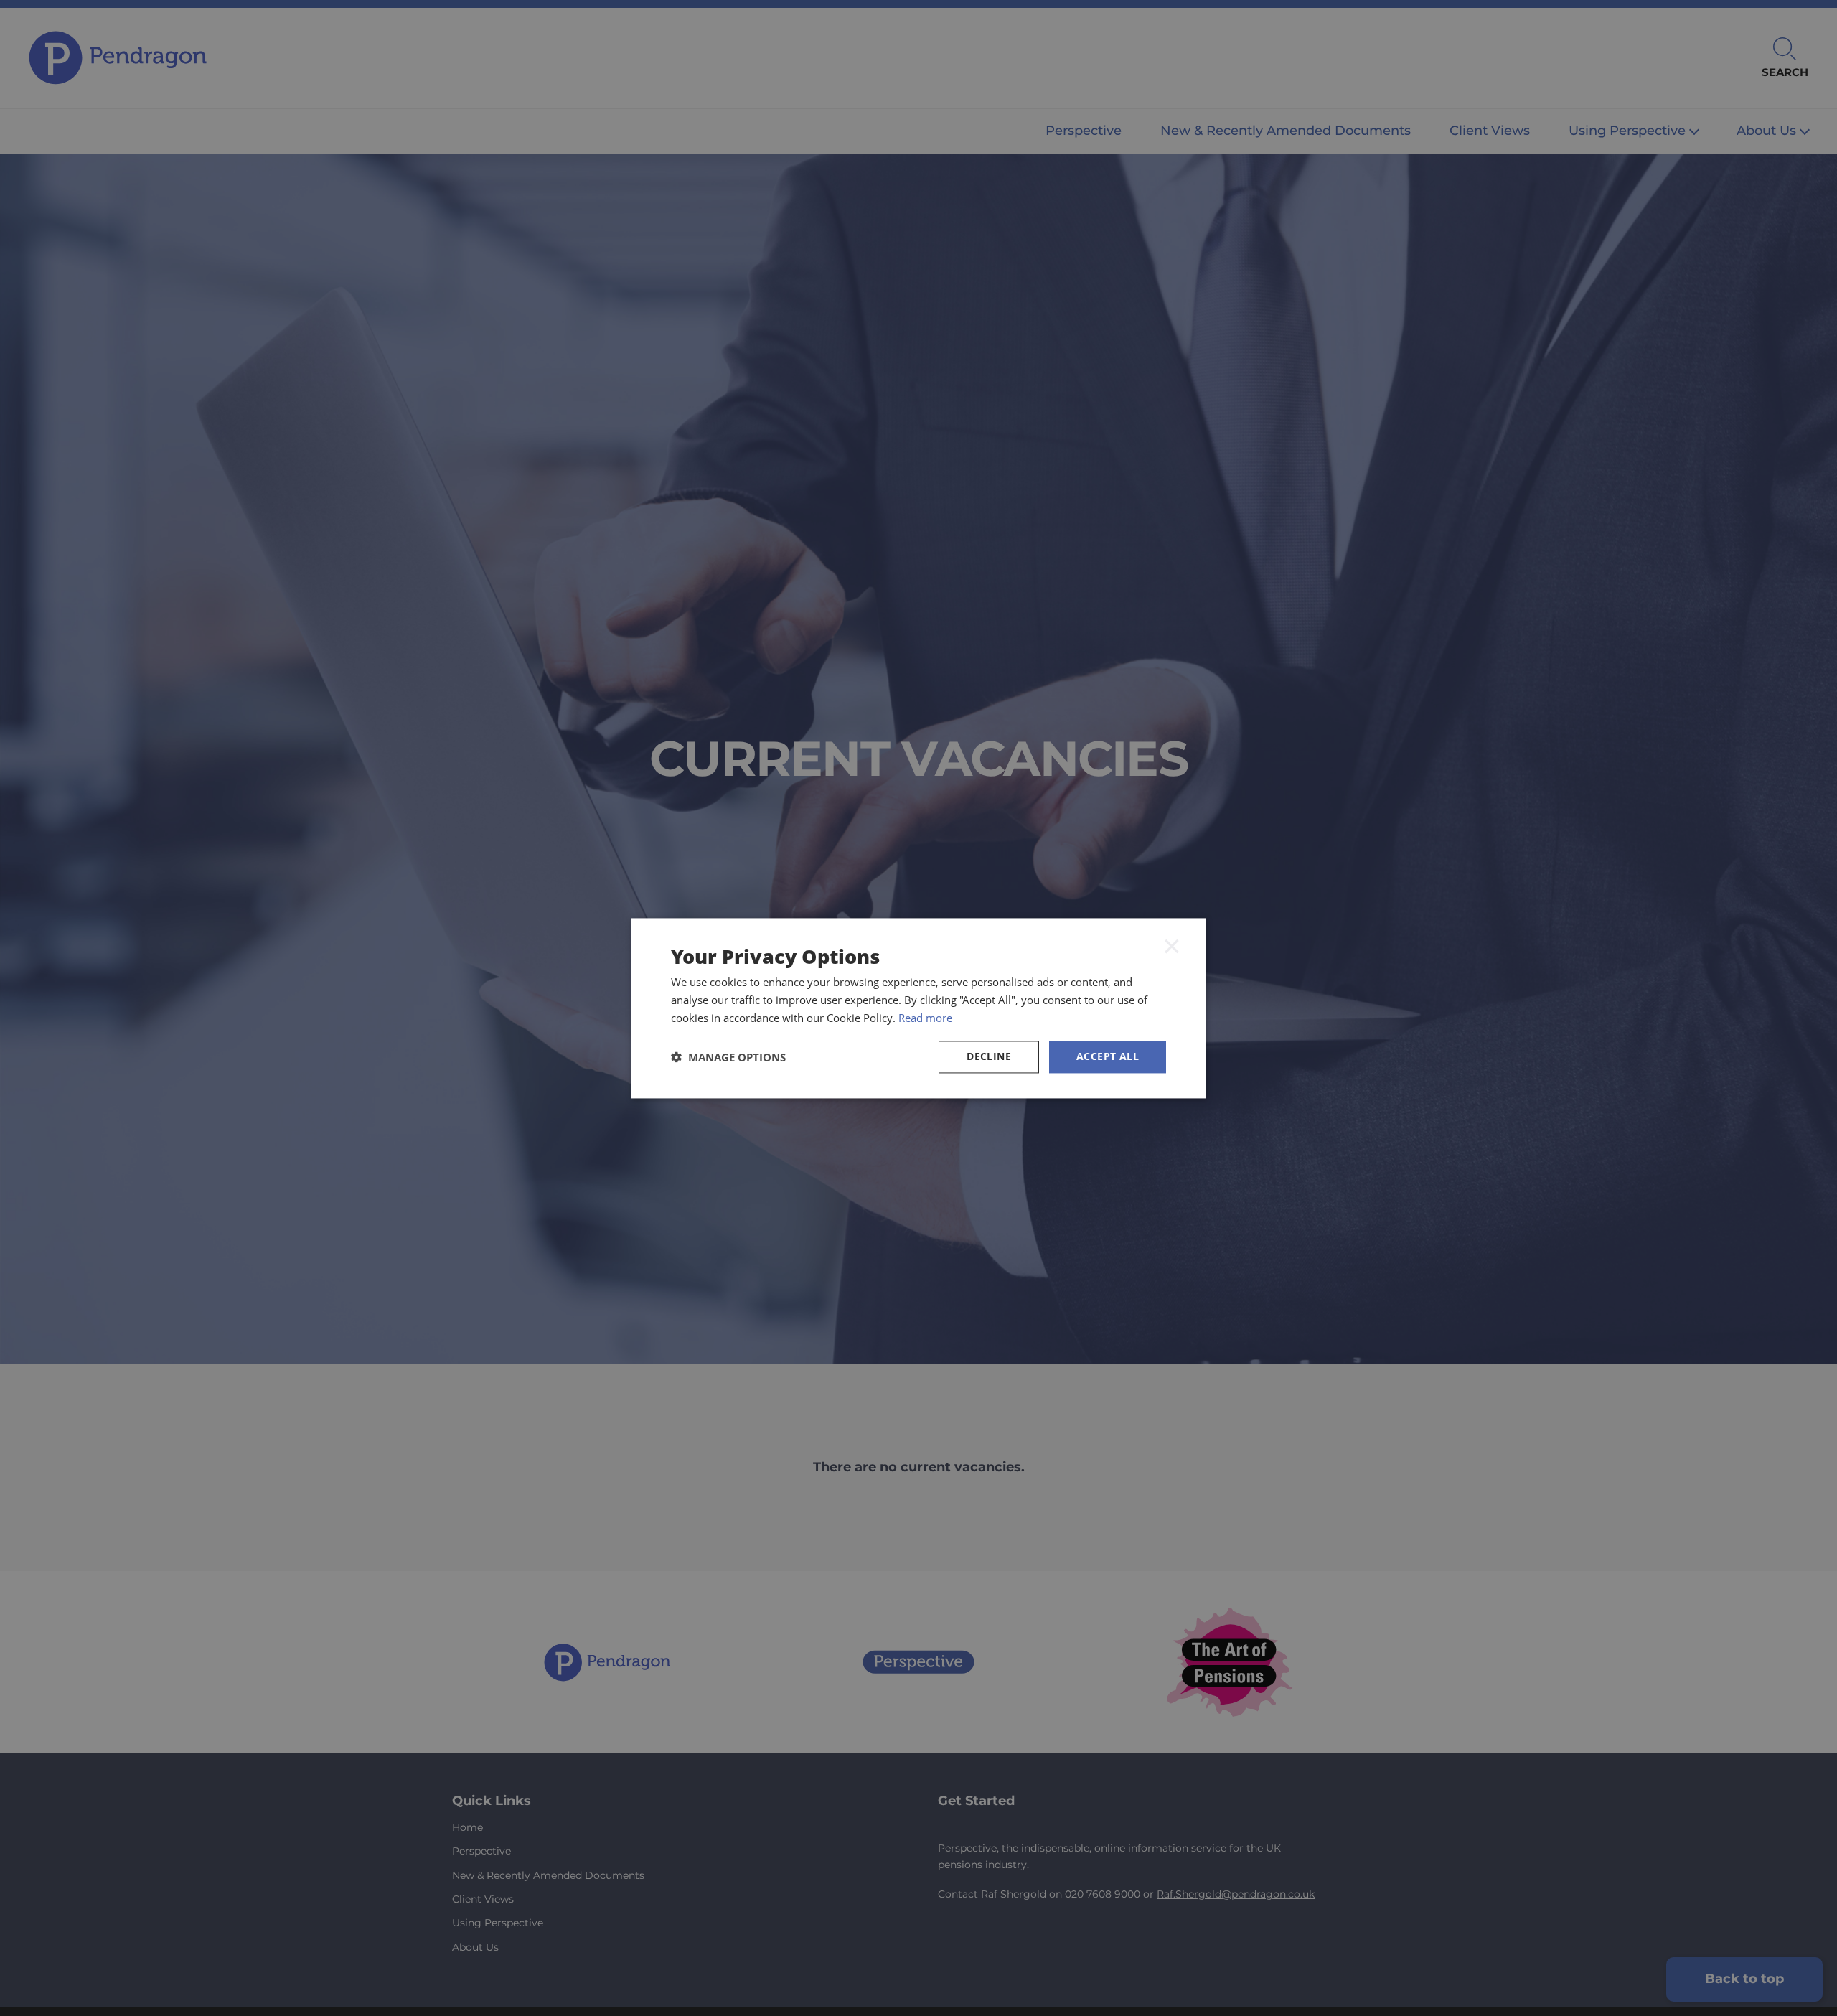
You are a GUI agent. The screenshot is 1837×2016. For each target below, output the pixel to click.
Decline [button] (989, 1056)
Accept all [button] (1108, 1056)
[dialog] (918, 1008)
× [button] (1172, 945)
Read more (925, 1018)
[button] (728, 1057)
